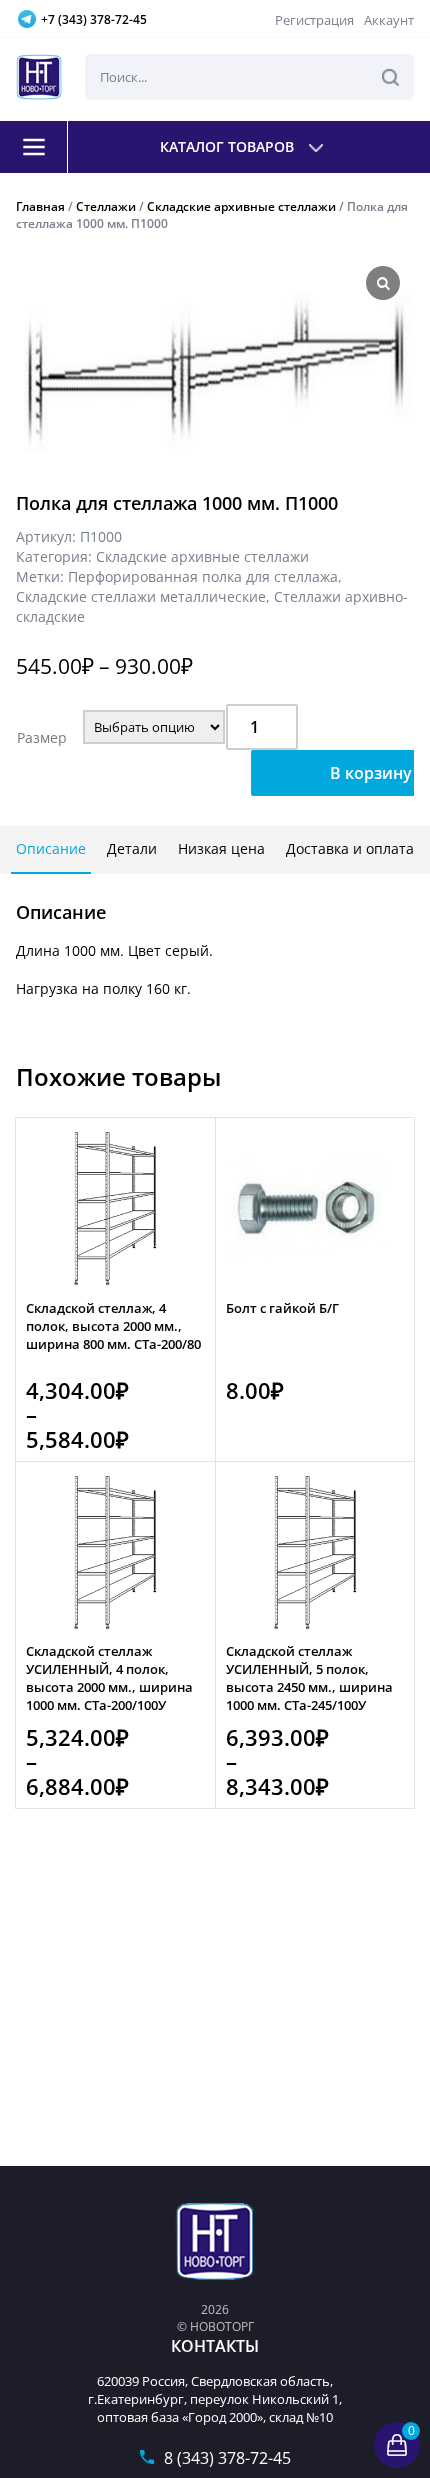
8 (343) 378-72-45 (227, 2458)
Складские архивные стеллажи (241, 206)
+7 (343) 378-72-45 (94, 19)
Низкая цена (221, 848)
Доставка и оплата (350, 848)
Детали (132, 848)
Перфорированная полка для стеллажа (203, 576)
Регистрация (314, 20)
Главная (40, 206)
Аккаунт (389, 20)
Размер (42, 737)
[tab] (51, 850)
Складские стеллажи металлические (141, 596)
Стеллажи (106, 206)
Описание (51, 848)
